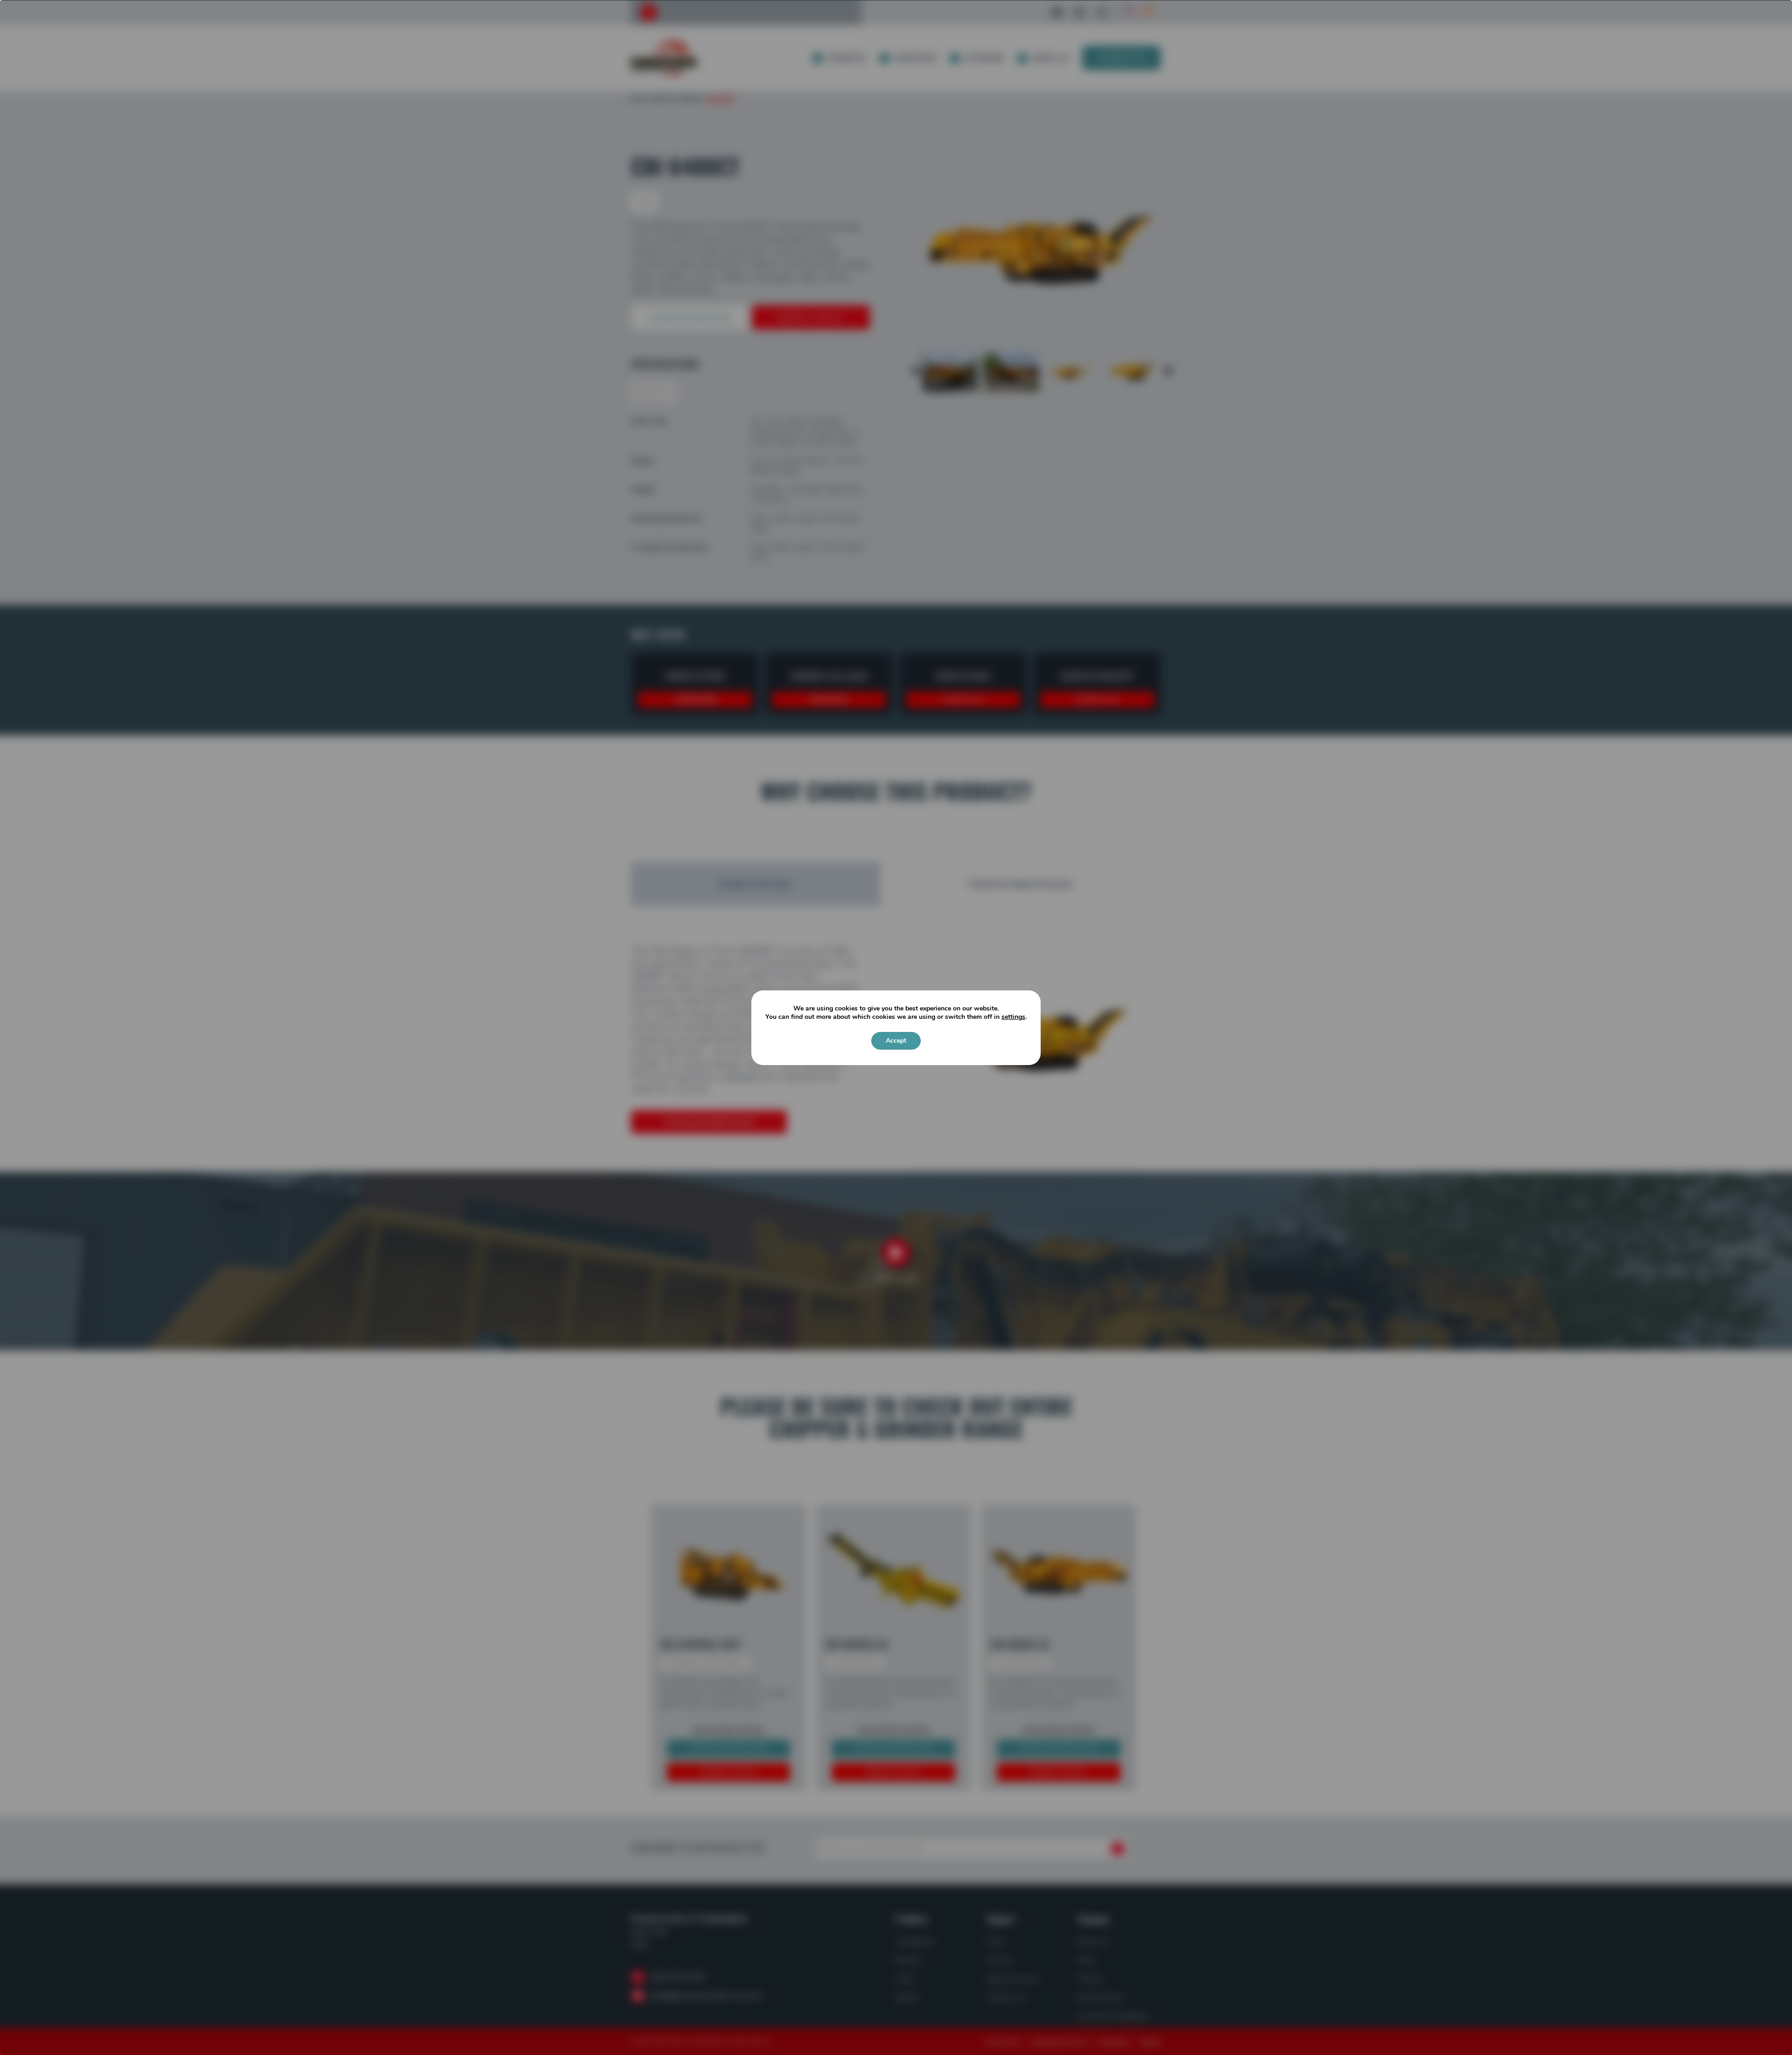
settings (1013, 1017)
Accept (896, 1041)
